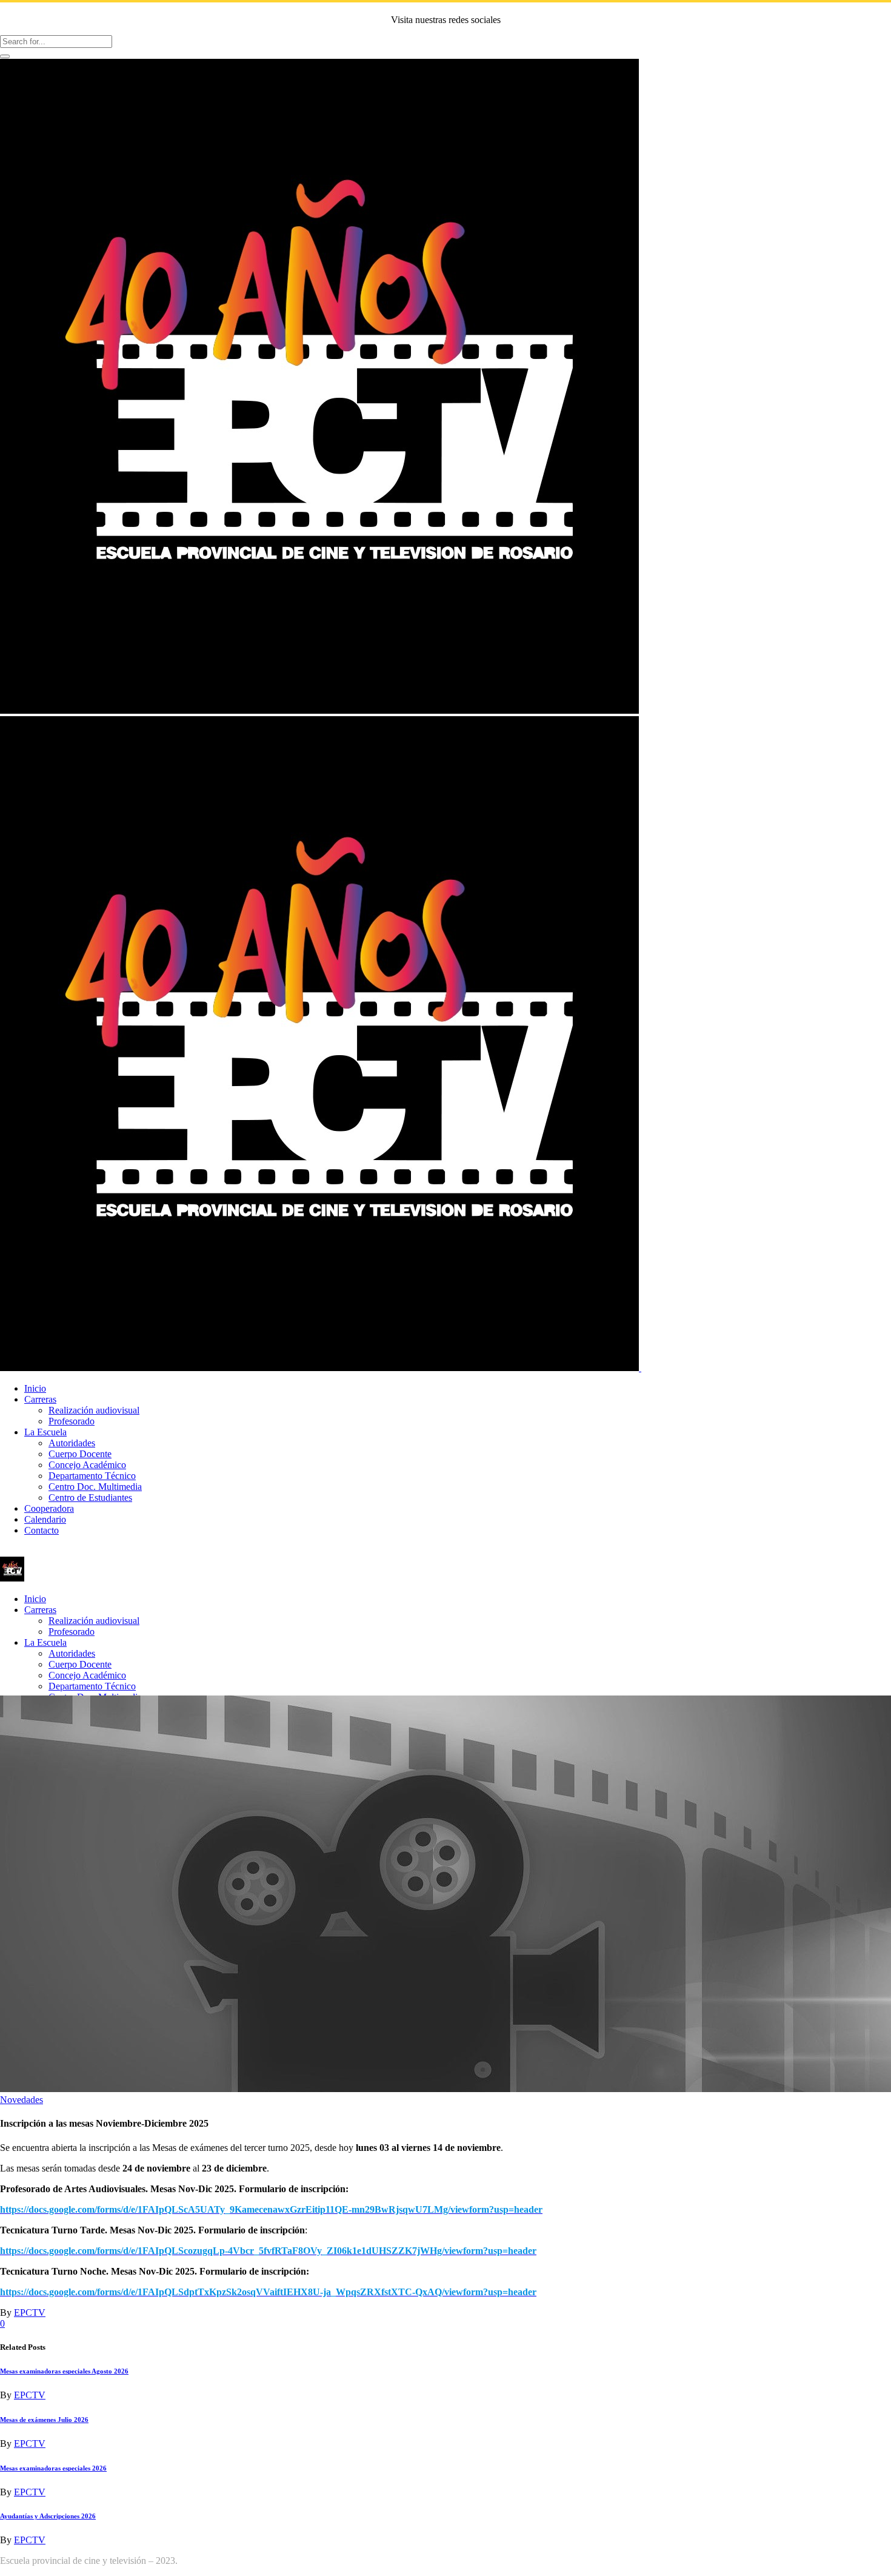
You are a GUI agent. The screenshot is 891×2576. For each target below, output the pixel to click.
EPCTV (30, 2313)
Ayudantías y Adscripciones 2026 (48, 2516)
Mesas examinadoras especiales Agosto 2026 (64, 2371)
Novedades (22, 2100)
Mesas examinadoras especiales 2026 (53, 2468)
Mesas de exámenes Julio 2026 (44, 2420)
